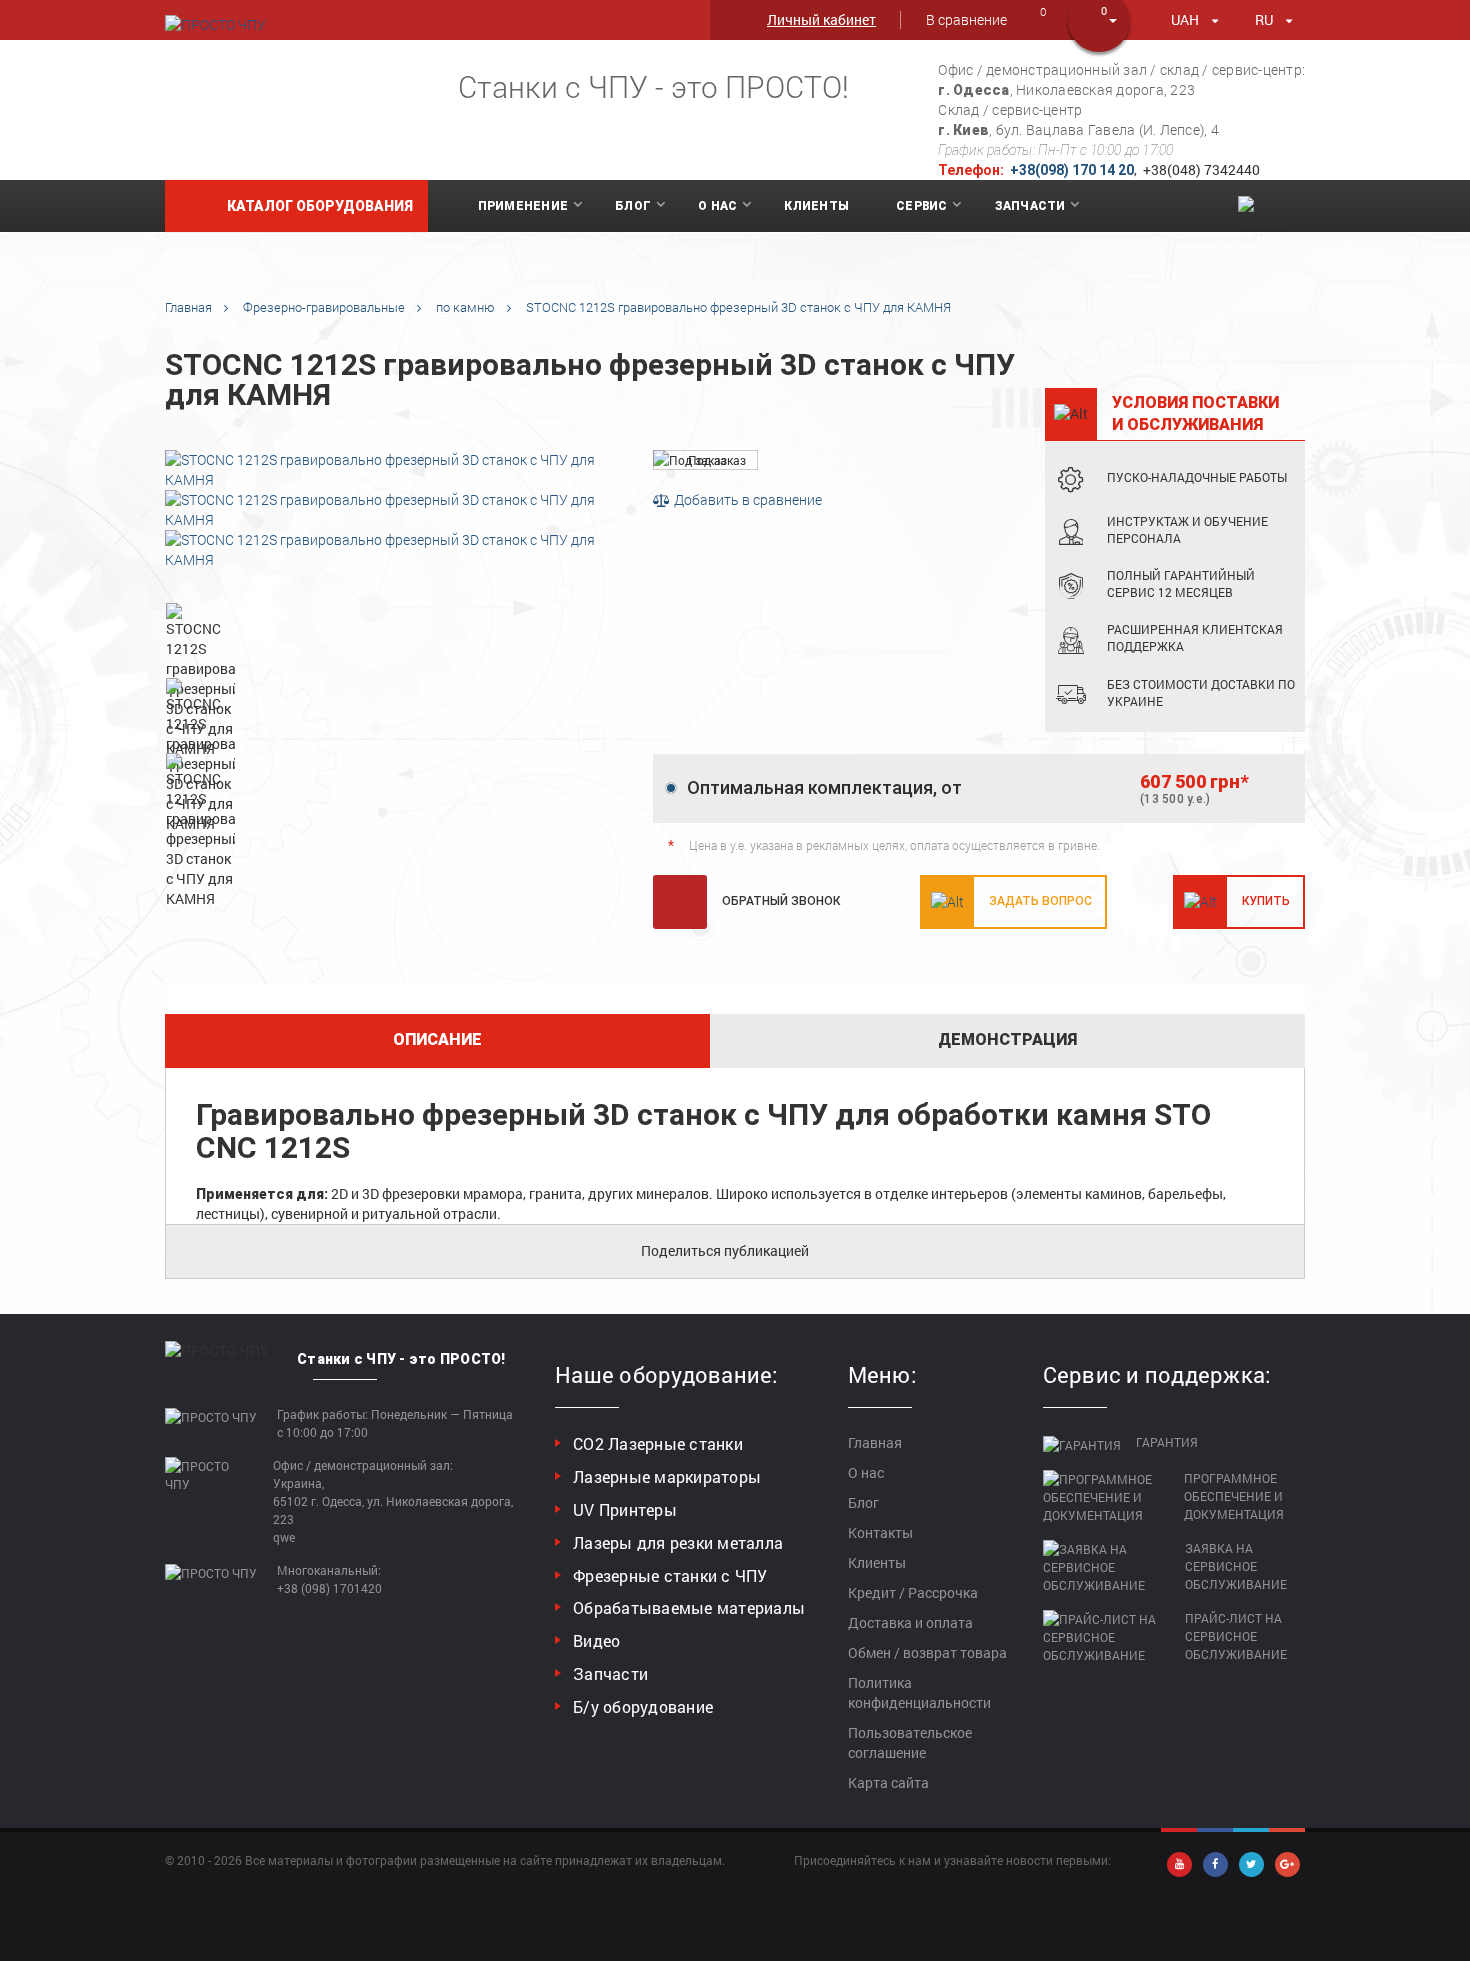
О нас (717, 206)
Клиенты (816, 206)
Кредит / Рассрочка (913, 1592)
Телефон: (974, 170)
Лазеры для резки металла (678, 1542)
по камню (465, 307)
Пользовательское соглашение (910, 1742)
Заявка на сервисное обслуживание (1236, 1566)
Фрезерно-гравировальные (324, 307)
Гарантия (1167, 1442)
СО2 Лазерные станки (658, 1443)
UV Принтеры (625, 1509)
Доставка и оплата (910, 1622)
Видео (596, 1640)
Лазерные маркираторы (667, 1476)
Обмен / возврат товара (927, 1652)
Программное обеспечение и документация (1234, 1496)
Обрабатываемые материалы (689, 1607)
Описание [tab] (437, 1039)
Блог (633, 206)
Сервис (922, 206)
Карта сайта (888, 1782)
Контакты (880, 1532)
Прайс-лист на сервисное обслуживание (1236, 1636)
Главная (188, 307)
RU (1265, 19)
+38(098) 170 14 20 (1072, 170)
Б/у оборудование (643, 1706)
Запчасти (1030, 206)
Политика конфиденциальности (919, 1692)
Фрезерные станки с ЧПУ (670, 1575)
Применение (523, 206)
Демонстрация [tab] (1007, 1039)
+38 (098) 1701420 (329, 1588)
